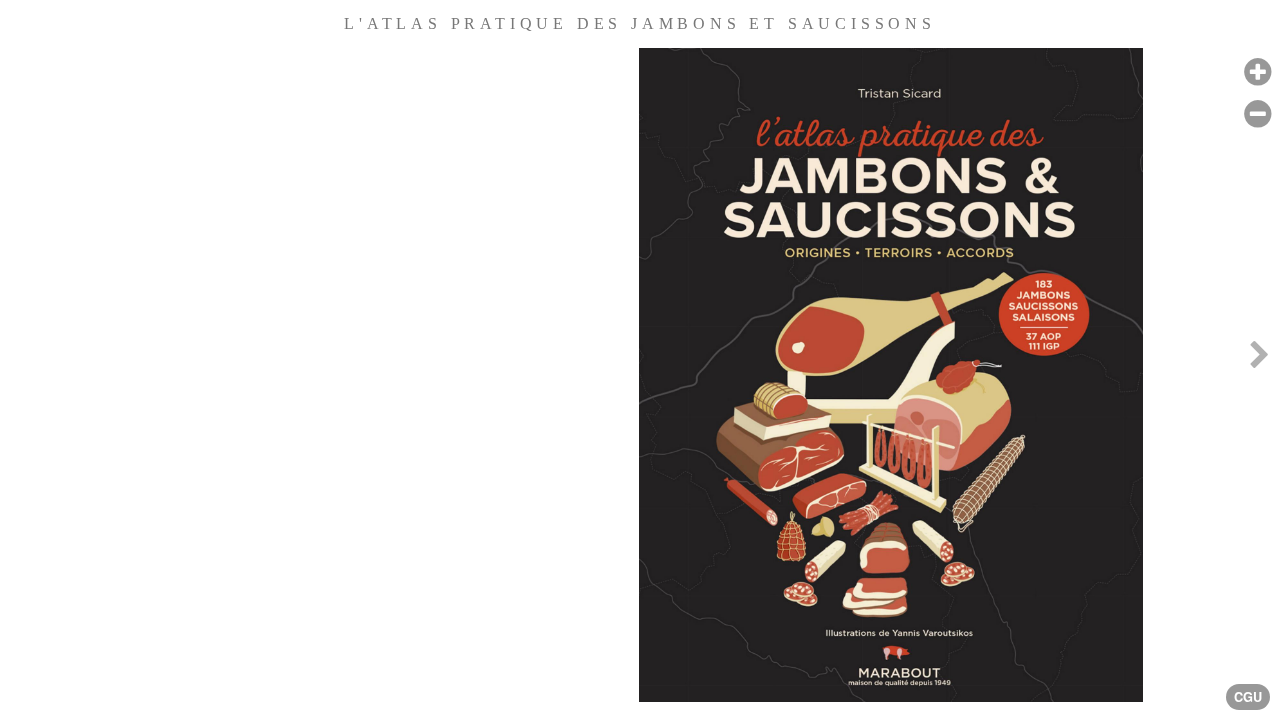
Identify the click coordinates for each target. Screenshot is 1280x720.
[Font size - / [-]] (1257, 114)
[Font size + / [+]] (1257, 72)
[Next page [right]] (1259, 360)
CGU (1248, 697)
